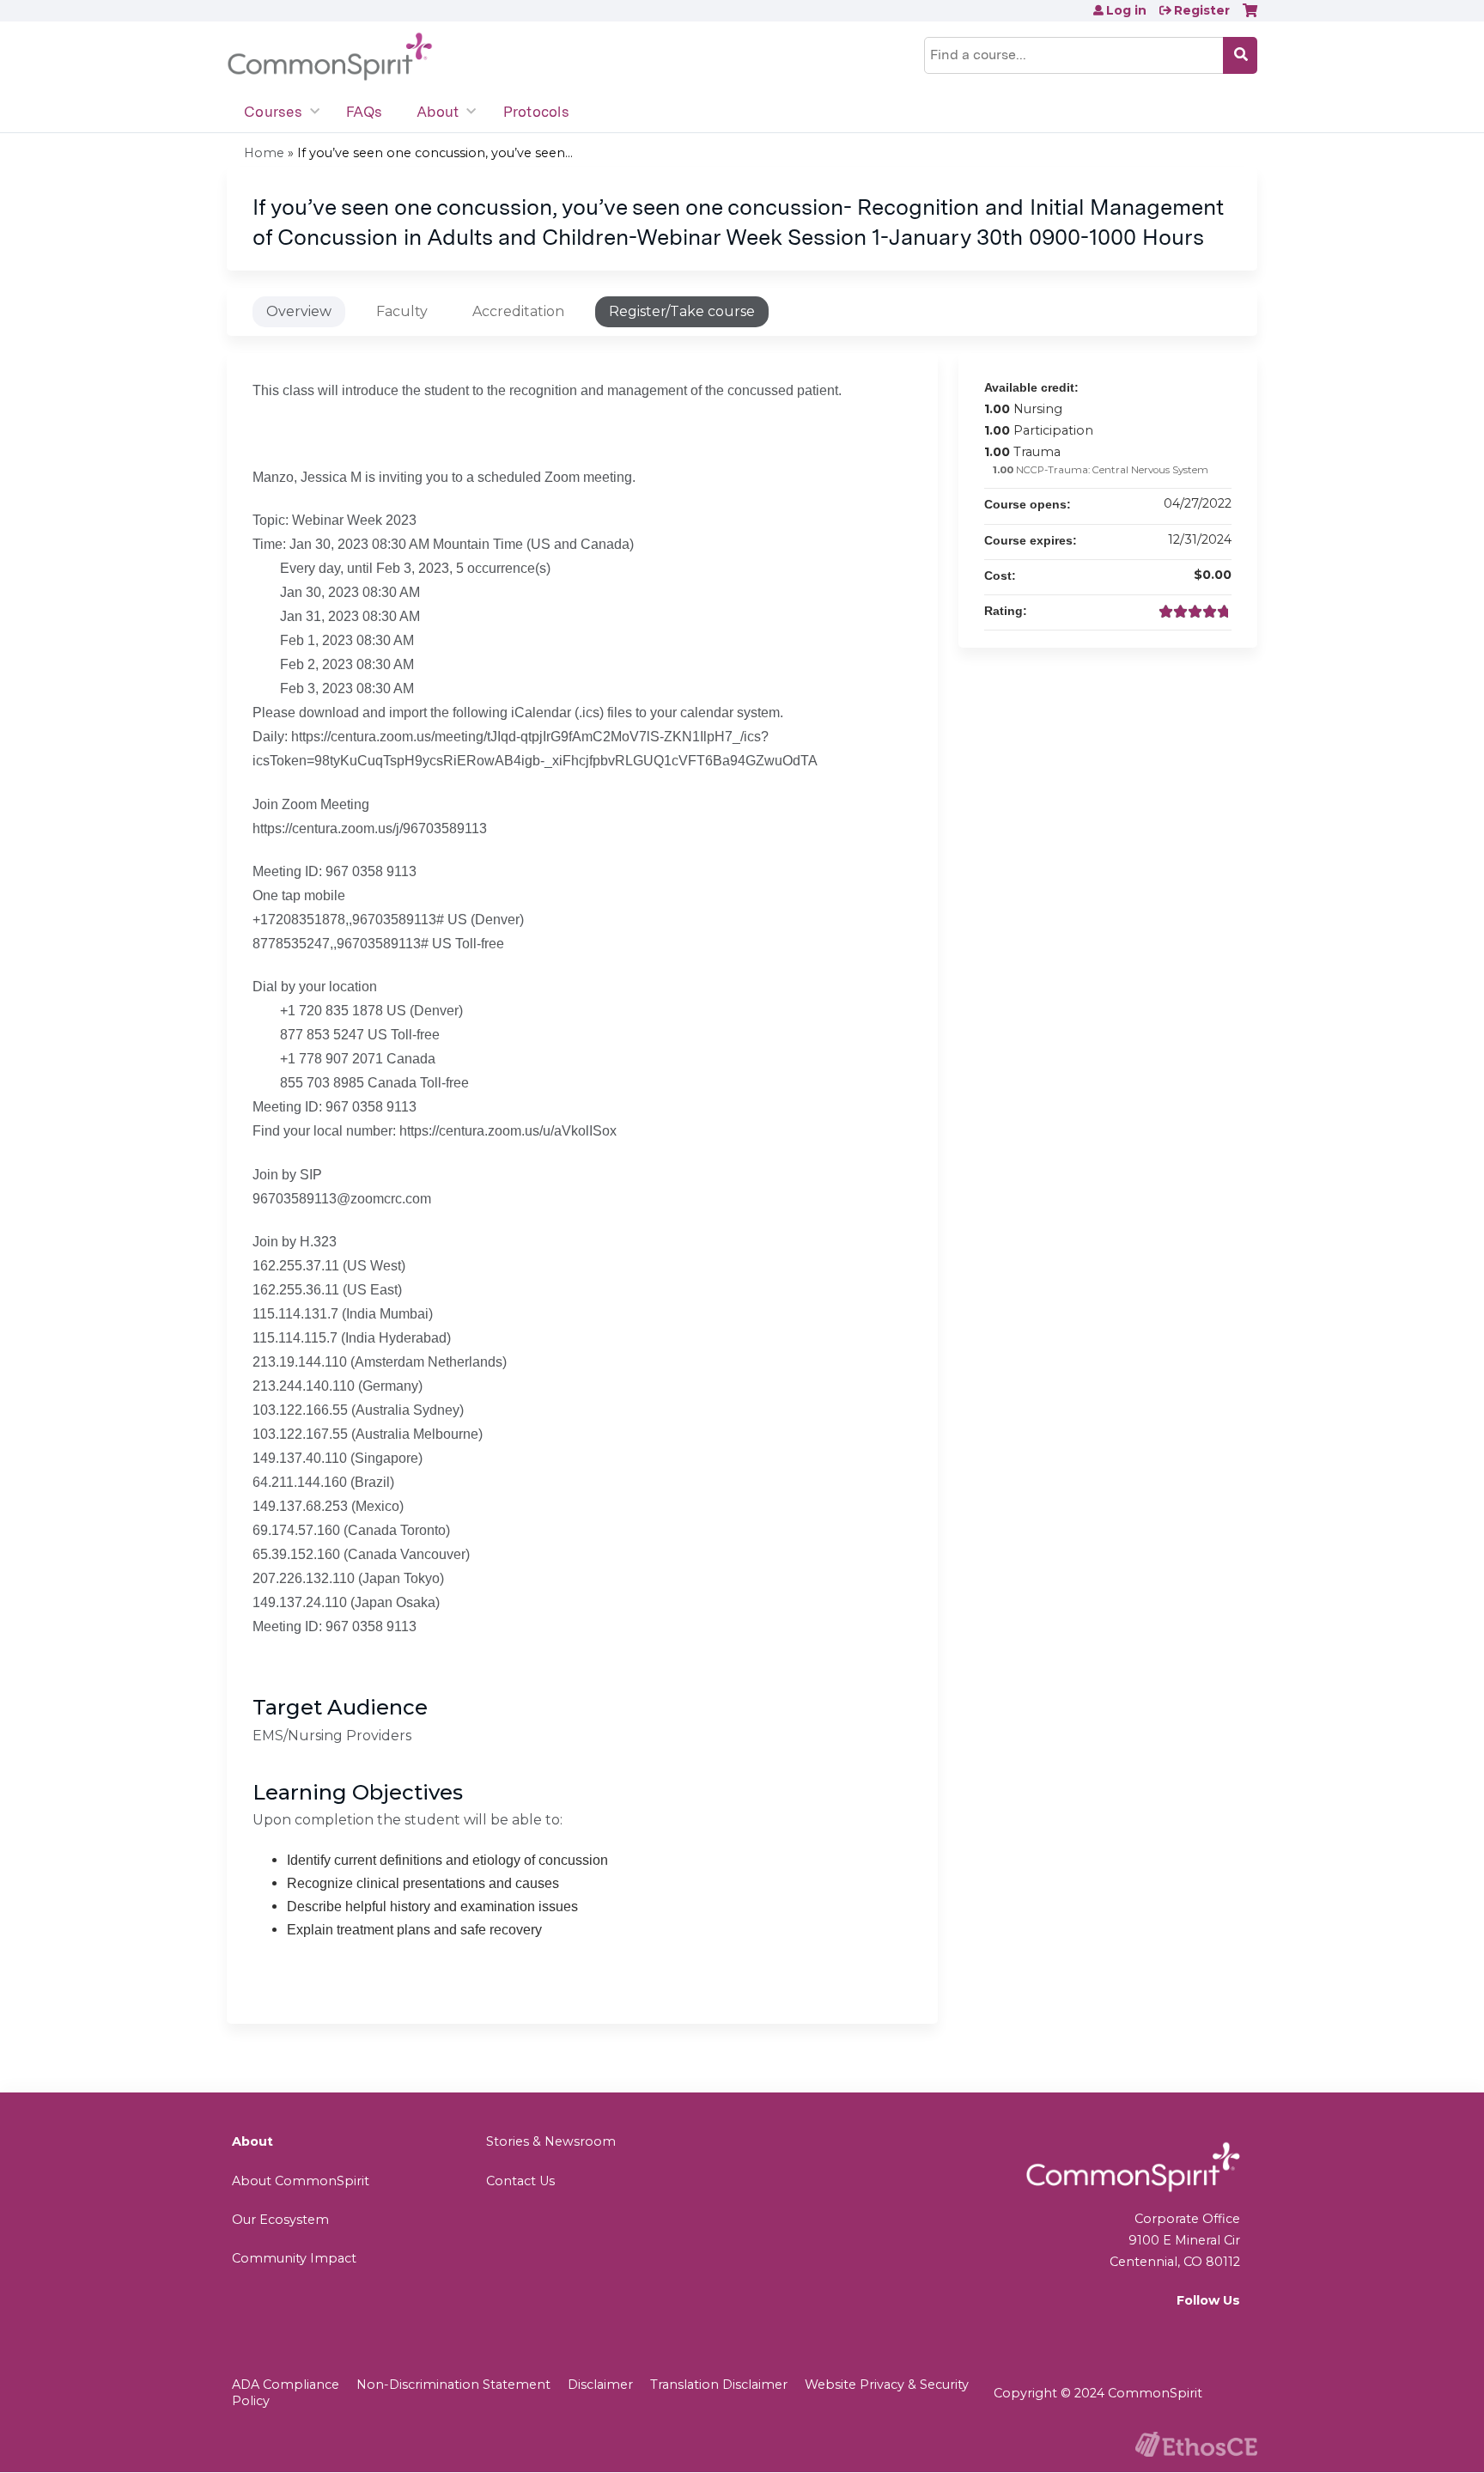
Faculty (402, 311)
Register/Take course (682, 311)
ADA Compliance (286, 2385)
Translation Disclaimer (719, 2385)
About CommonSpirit (301, 2181)
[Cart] (1250, 17)
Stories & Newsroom (551, 2141)
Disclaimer (600, 2385)
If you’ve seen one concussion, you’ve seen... (435, 153)
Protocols (536, 112)
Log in (1126, 10)
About (438, 112)
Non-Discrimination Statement (453, 2385)
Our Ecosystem (280, 2220)
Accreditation (518, 311)
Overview (299, 311)
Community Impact (294, 2258)
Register (1202, 10)
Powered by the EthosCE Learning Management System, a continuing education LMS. (1196, 2444)
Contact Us (520, 2181)
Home (264, 153)
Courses (273, 112)
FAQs (364, 112)
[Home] (330, 57)
